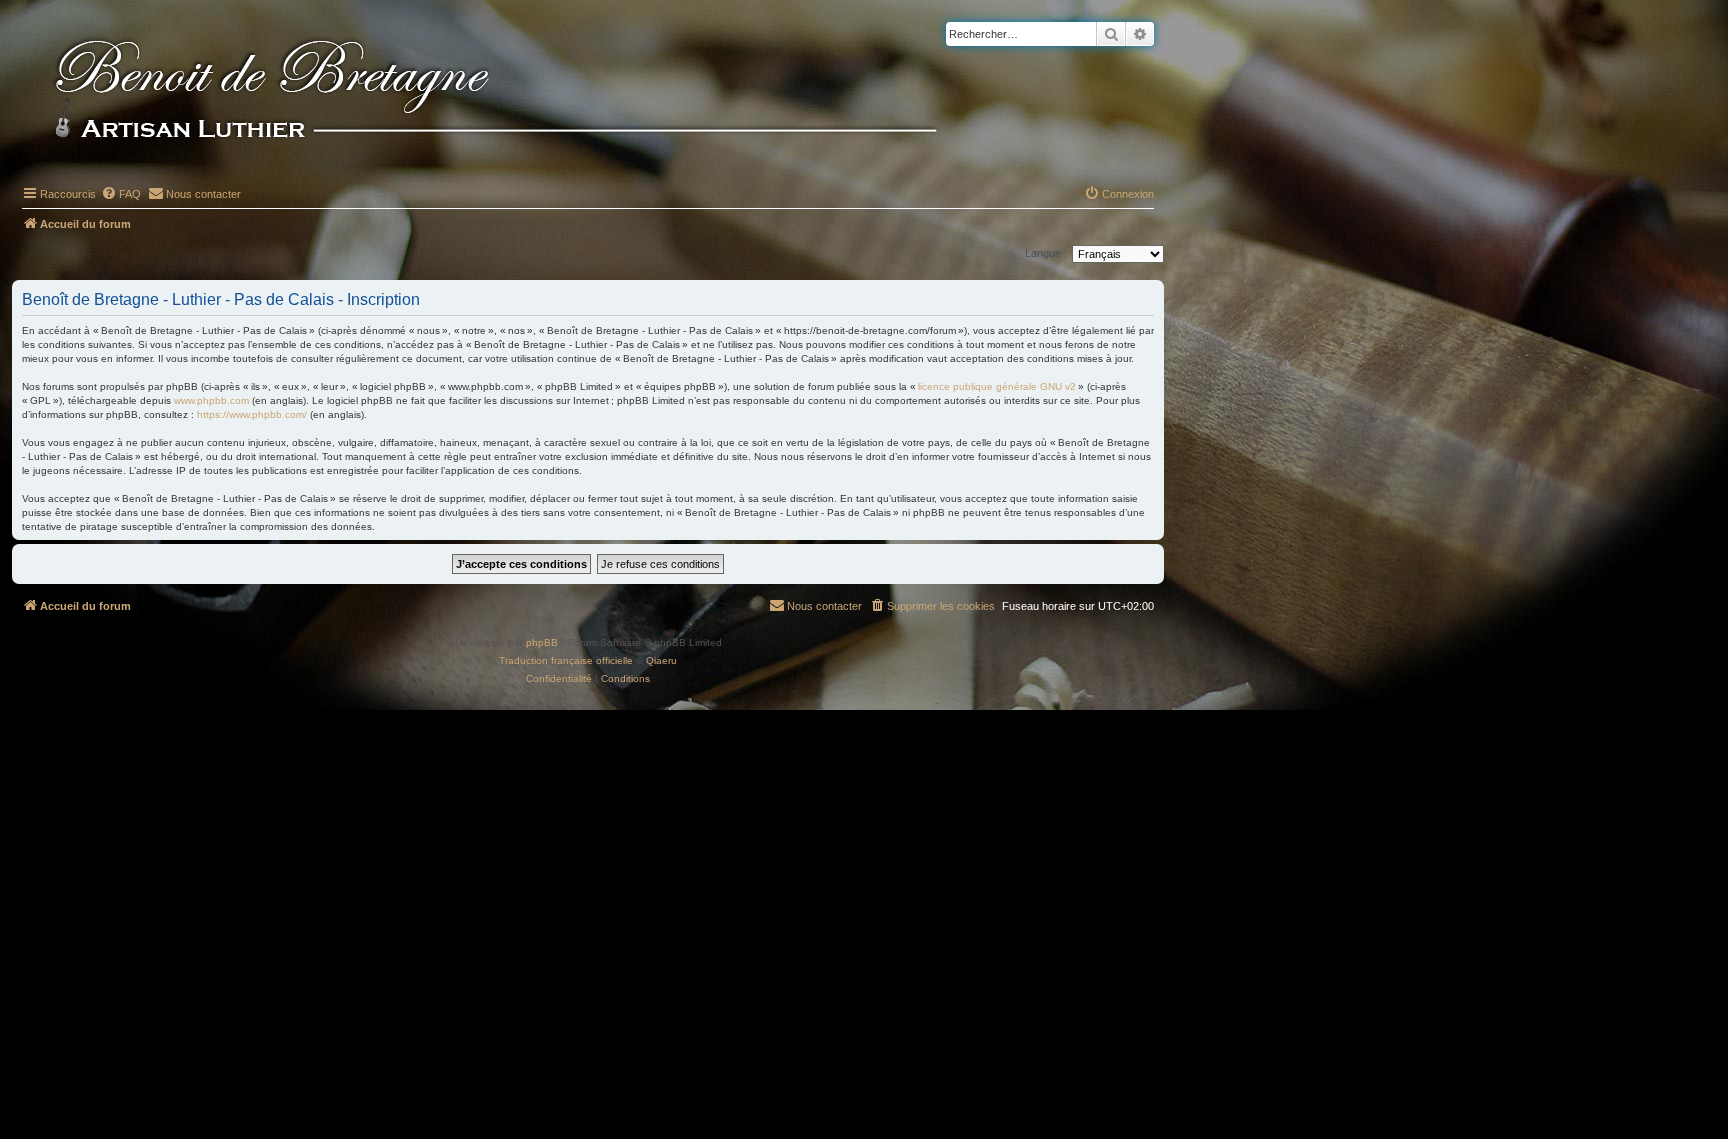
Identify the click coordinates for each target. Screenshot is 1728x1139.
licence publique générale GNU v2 (997, 386)
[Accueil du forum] (529, 92)
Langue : (1046, 253)
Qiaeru (661, 660)
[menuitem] (121, 194)
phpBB (542, 642)
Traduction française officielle (566, 660)
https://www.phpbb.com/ (252, 414)
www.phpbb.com (211, 400)
